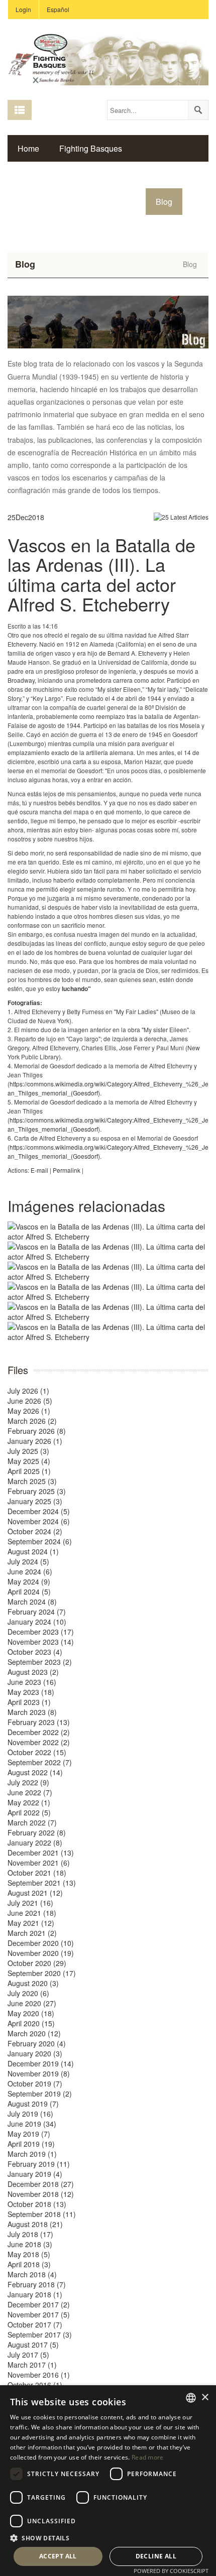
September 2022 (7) (40, 1762)
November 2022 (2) (39, 1742)
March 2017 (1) (32, 2365)
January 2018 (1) (35, 2294)
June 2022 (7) (30, 1792)
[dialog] (108, 2481)
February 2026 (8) (37, 1431)
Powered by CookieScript (171, 2571)
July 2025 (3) (28, 1451)
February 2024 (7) (37, 1612)
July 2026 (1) (28, 1391)
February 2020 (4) (37, 2043)
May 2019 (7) (29, 2134)
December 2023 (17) (41, 1632)
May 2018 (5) (29, 2254)
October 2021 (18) (37, 1873)
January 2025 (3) (35, 1501)
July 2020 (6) (28, 1993)
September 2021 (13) (42, 1883)
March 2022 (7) (32, 1822)
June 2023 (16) (32, 1682)
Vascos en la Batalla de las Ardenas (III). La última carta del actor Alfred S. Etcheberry (101, 574)
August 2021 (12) (35, 1893)
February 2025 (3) (37, 1491)
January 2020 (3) (35, 2053)
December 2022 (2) (39, 1732)
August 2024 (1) (33, 1551)
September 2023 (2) (40, 1662)
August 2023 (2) (33, 1672)
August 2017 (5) (33, 2345)
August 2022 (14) (35, 1772)
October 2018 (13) (37, 2204)
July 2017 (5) (28, 2355)
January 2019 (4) (35, 2174)
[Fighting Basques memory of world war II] (108, 58)
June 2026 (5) (30, 1401)
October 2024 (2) (35, 1531)
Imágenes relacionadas (86, 1206)
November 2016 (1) (39, 2375)
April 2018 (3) (29, 2264)
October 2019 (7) (35, 2083)
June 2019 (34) (32, 2124)
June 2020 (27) (32, 2003)
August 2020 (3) (33, 1983)
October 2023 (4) (35, 1652)
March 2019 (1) (32, 2154)
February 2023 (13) (39, 1722)
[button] (108, 2538)
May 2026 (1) (29, 1411)
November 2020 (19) (41, 1953)
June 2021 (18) (32, 1913)
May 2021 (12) (31, 1923)
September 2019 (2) (40, 2094)
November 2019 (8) (39, 2073)
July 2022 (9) (28, 1782)
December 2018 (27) (41, 2184)
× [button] (205, 2398)
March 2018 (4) (32, 2274)
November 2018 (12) (41, 2194)
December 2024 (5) (39, 1511)
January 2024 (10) (37, 1622)
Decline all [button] (156, 2556)
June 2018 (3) (30, 2244)
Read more (148, 2457)
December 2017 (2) (39, 2304)
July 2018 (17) (30, 2234)
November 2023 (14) (41, 1642)
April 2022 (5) (29, 1812)
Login (23, 9)
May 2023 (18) (31, 1692)
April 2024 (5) (29, 1591)
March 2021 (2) (32, 1933)
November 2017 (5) (39, 2314)
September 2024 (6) (40, 1541)
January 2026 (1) (35, 1441)
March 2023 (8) (32, 1712)
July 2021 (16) (30, 1903)
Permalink (67, 1170)
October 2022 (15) (37, 1752)
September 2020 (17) (42, 1973)
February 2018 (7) (37, 2284)
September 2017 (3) (40, 2335)
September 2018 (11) (42, 2214)
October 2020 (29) (37, 1963)
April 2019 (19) (31, 2144)
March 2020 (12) (34, 2033)
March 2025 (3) (32, 1481)
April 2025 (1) (29, 1471)
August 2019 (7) (33, 2104)
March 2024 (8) (32, 1602)
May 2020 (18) (31, 2013)
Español (58, 9)
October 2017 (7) (35, 2324)
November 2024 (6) (39, 1521)
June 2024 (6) (30, 1571)
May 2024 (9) (29, 1581)
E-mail (39, 1170)
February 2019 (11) (39, 2164)
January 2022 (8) (35, 1843)
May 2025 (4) (29, 1461)
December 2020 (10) (41, 1943)
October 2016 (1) (35, 2385)
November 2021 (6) (39, 1863)
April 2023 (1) (29, 1702)
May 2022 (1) (29, 1802)
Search (198, 110)
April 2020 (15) (31, 2023)
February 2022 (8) (37, 1832)
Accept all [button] (58, 2556)
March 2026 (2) (32, 1421)
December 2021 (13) (41, 1853)
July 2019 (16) (30, 2114)
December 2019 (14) (41, 2063)
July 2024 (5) (28, 1561)
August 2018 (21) (35, 2224)
